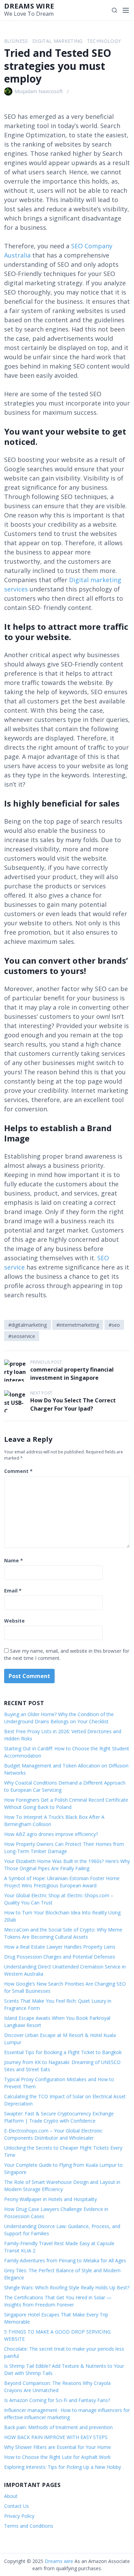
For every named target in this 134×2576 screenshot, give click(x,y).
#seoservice (22, 1336)
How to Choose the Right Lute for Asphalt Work (57, 2457)
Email (13, 1591)
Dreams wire (29, 6)
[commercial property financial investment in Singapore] (15, 1371)
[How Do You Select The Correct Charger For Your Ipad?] (15, 1401)
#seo (114, 1325)
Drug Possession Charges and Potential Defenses (60, 1957)
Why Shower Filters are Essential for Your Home (58, 2447)
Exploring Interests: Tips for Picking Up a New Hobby (63, 2467)
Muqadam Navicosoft (39, 91)
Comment (18, 1471)
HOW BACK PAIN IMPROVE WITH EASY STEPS (56, 2437)
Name (14, 1560)
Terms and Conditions (29, 2526)
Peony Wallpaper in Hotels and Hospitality (51, 2199)
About (11, 2496)
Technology (104, 41)
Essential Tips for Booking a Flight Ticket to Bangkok (63, 2052)
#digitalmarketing (27, 1325)
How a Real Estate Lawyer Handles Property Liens (60, 1947)
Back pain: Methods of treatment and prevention (58, 2427)
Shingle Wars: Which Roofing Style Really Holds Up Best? (67, 2287)
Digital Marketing (58, 41)
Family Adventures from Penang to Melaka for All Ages (65, 2260)
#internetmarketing (78, 1325)
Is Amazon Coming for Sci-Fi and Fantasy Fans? (57, 2400)
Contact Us (16, 2506)
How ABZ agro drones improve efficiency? (51, 1834)
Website (14, 1621)
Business (16, 41)
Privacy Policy (19, 2516)
